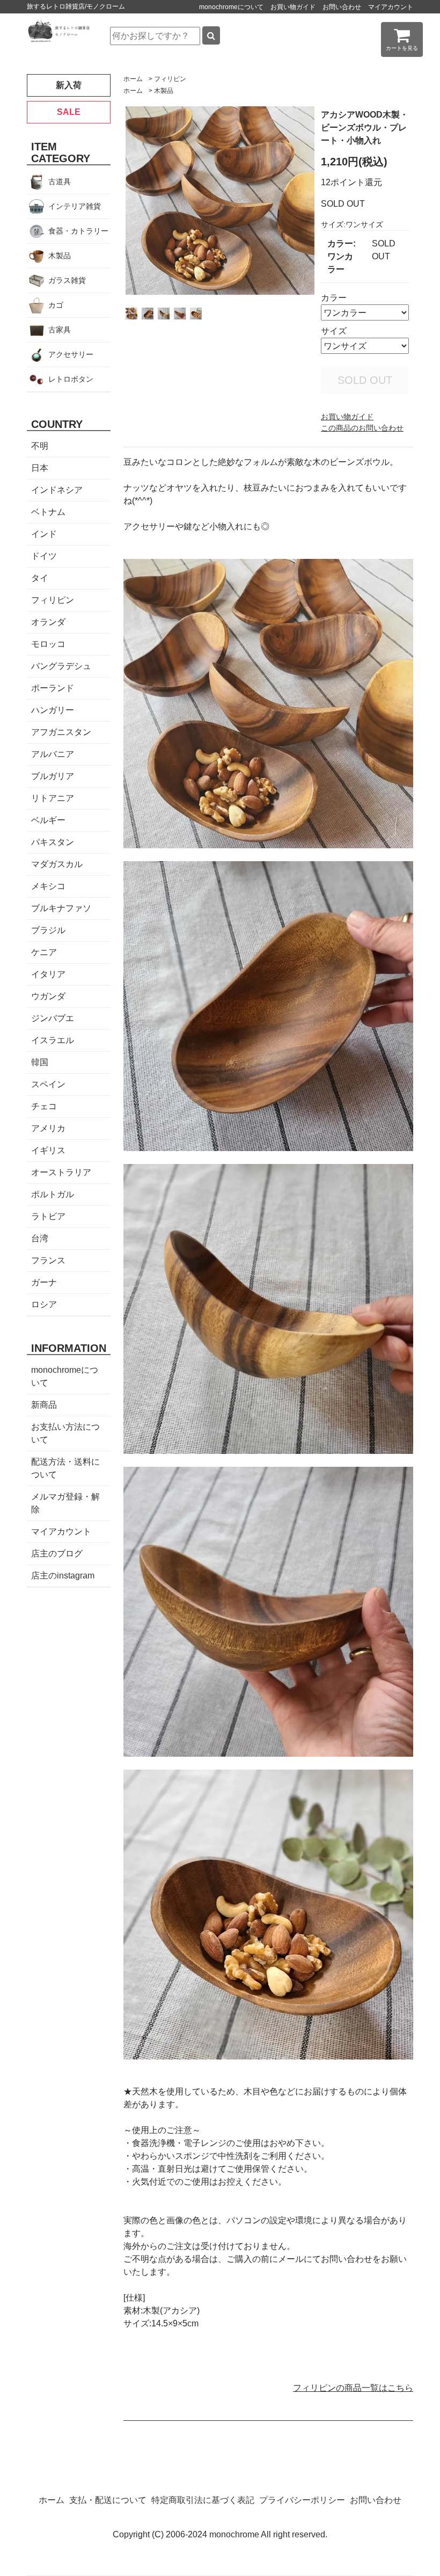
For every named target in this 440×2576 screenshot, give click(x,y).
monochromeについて (231, 7)
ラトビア (48, 1216)
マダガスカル (57, 864)
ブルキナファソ (61, 908)
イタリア (48, 974)
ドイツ (44, 556)
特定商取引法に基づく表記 (203, 2500)
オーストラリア (61, 1172)
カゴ (56, 305)
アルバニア (53, 754)
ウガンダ (48, 996)
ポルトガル (53, 1194)
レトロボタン (71, 379)
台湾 (40, 1238)
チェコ (44, 1106)
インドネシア (57, 490)
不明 (40, 446)
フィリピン (170, 79)
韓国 (40, 1062)
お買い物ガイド (293, 7)
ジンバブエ (53, 1018)
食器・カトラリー (78, 231)
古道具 (60, 181)
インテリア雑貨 (75, 206)
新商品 (44, 1405)
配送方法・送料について (65, 1468)
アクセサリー (71, 354)
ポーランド (53, 688)
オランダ (48, 622)
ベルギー (48, 820)
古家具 (60, 330)
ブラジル (48, 930)
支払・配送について (108, 2500)
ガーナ (44, 1282)
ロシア (44, 1304)
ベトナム (48, 512)
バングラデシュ (61, 666)
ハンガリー (53, 710)
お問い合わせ (342, 7)
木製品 (164, 91)
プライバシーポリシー (302, 2500)
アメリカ (48, 1128)
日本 (40, 468)
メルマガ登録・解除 (65, 1503)
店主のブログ (57, 1553)
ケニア (44, 952)
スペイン (48, 1084)
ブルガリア (53, 776)
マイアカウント (391, 7)
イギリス (48, 1150)
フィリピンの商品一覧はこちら (353, 2388)
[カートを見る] (402, 39)
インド (44, 534)
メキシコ (48, 886)
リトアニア (53, 798)
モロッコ (48, 644)
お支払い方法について (65, 1433)
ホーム (133, 79)
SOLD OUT (365, 380)
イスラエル (53, 1040)
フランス (48, 1260)
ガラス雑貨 (67, 280)
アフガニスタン (61, 732)
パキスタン (53, 842)
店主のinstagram (63, 1576)
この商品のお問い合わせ (362, 428)
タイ (40, 578)
